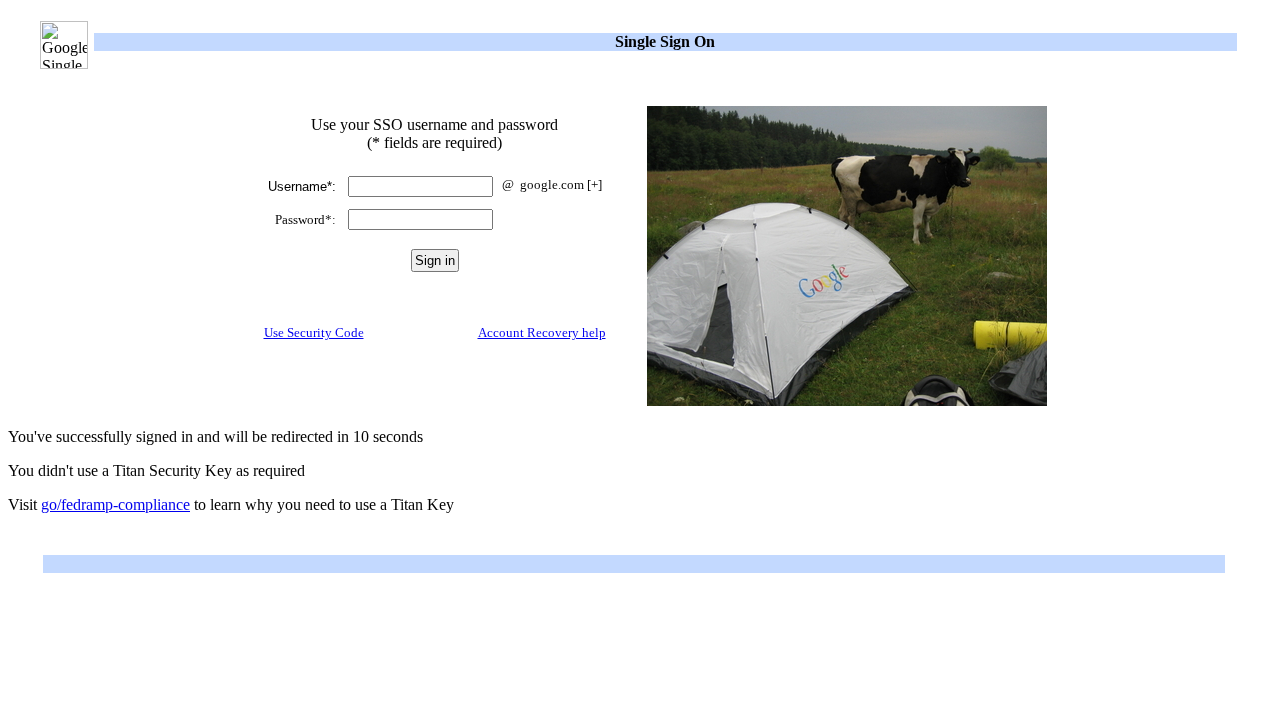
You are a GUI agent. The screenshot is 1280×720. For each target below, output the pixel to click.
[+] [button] (594, 184)
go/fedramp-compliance (115, 504)
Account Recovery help (542, 332)
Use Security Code (314, 332)
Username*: (302, 186)
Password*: (305, 219)
